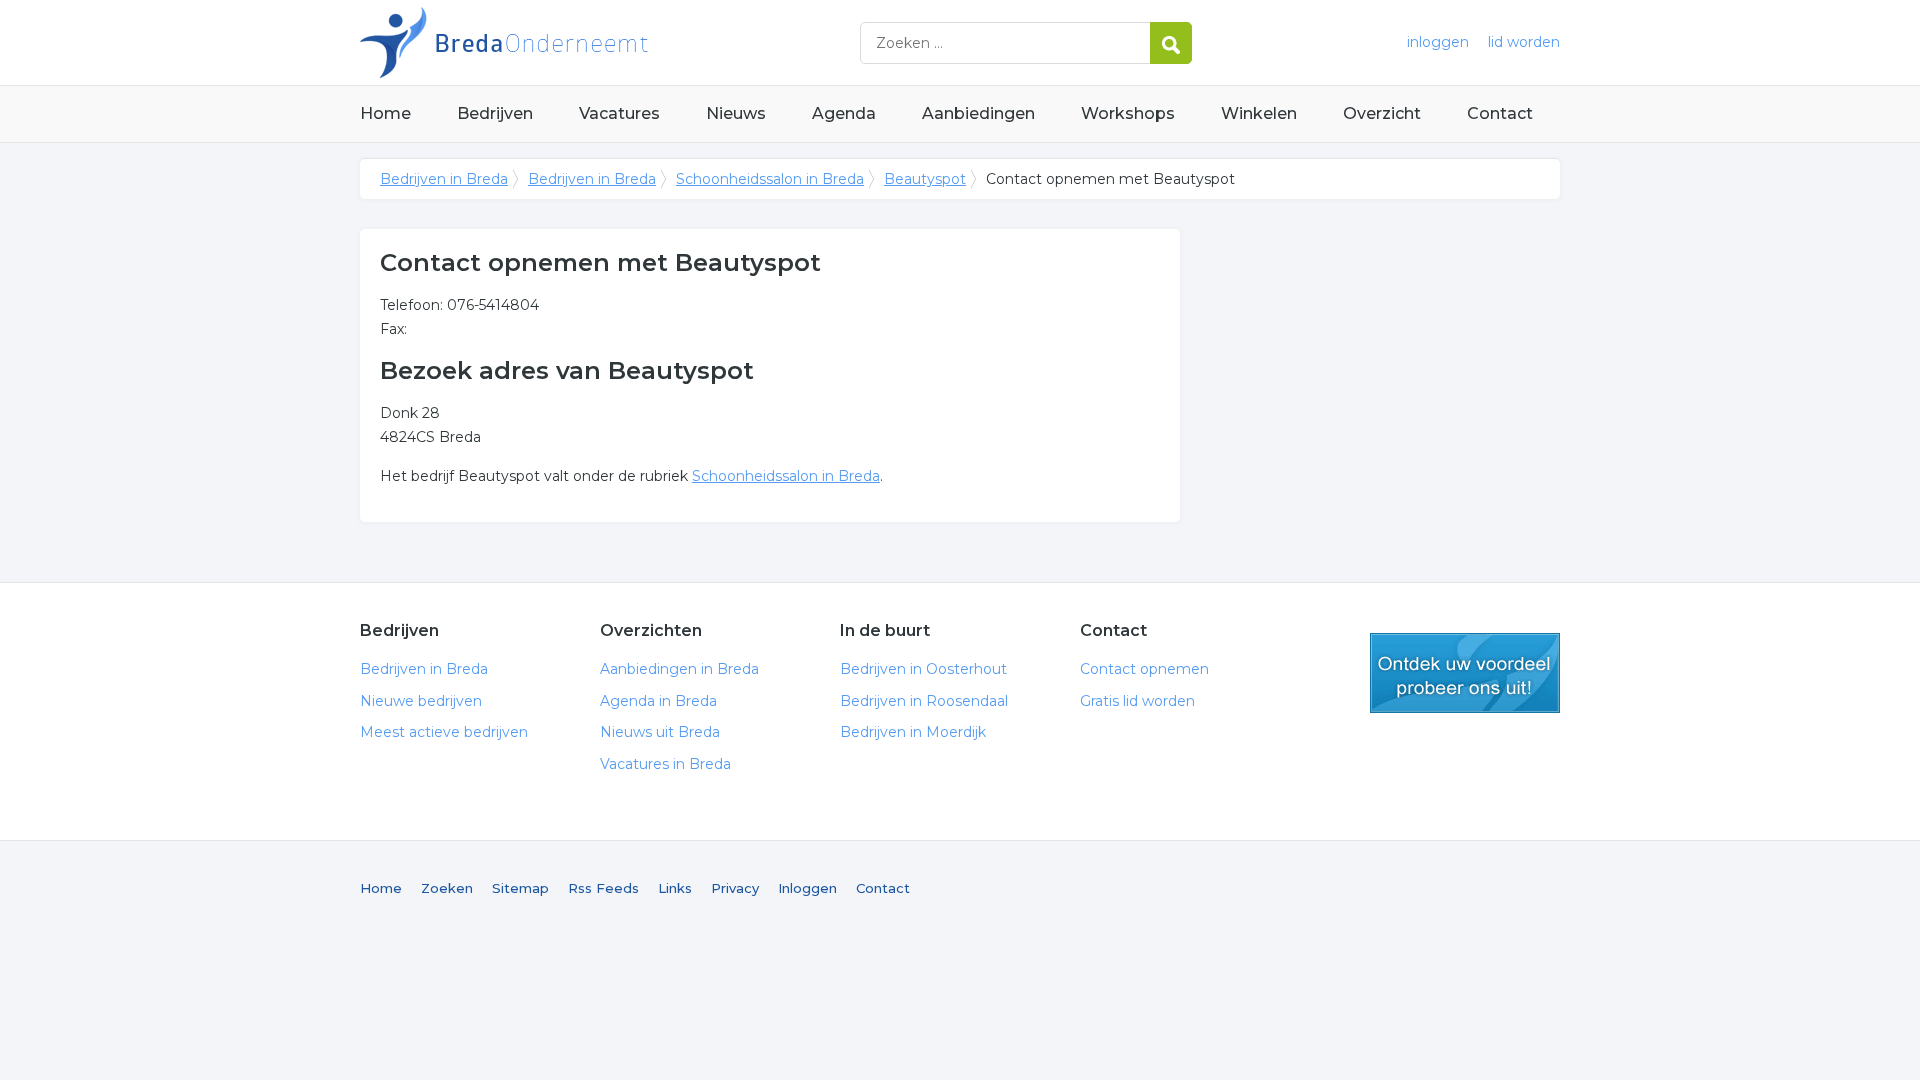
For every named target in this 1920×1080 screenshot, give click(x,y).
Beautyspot (925, 179)
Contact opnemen (1144, 669)
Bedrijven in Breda (610, 42)
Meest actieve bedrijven (444, 732)
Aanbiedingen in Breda (679, 669)
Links (675, 888)
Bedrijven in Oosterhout (923, 669)
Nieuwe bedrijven (421, 701)
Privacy (735, 888)
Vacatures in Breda (665, 764)
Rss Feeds (603, 888)
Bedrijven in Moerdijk (913, 732)
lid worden (1524, 42)
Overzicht (1382, 113)
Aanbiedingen (978, 113)
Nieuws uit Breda (660, 732)
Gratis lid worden (1137, 701)
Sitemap (520, 888)
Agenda (844, 113)
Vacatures (619, 113)
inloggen (1438, 42)
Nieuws (736, 113)
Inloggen (807, 888)
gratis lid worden (1465, 673)
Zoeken (447, 888)
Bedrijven (495, 113)
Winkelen (1259, 113)
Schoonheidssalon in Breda (770, 179)
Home (385, 113)
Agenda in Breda (658, 701)
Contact (1500, 113)
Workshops (1128, 113)
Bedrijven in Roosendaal (924, 701)
